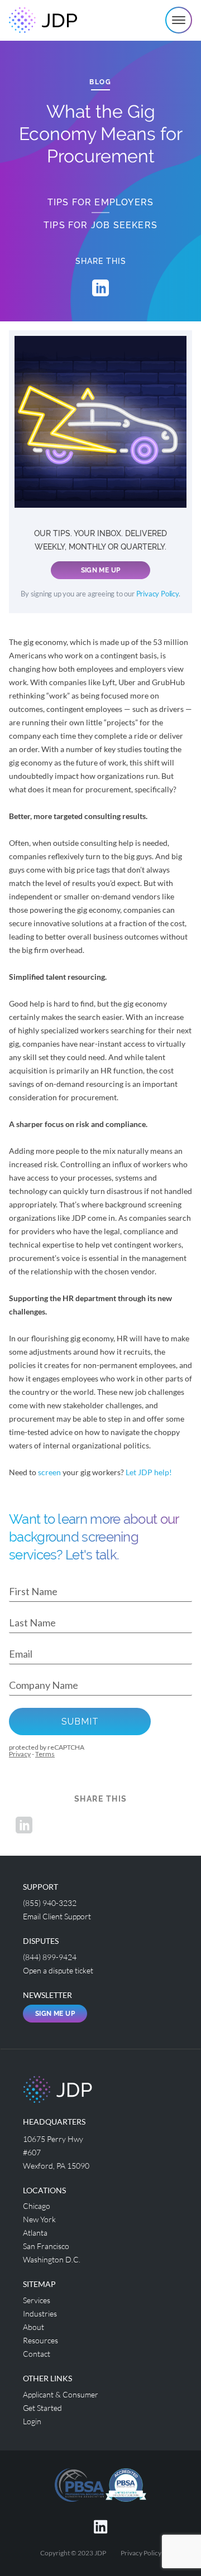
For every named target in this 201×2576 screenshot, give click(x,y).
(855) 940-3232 (50, 1903)
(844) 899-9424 (50, 1957)
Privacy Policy (157, 594)
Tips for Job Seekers (100, 225)
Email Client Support (57, 1916)
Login (32, 2421)
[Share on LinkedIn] (100, 288)
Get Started (42, 2408)
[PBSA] (126, 2484)
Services (37, 2300)
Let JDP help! (149, 1472)
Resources (40, 2340)
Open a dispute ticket (58, 1970)
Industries (40, 2313)
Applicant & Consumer (61, 2394)
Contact (37, 2354)
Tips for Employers (101, 202)
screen (49, 1472)
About (33, 2327)
